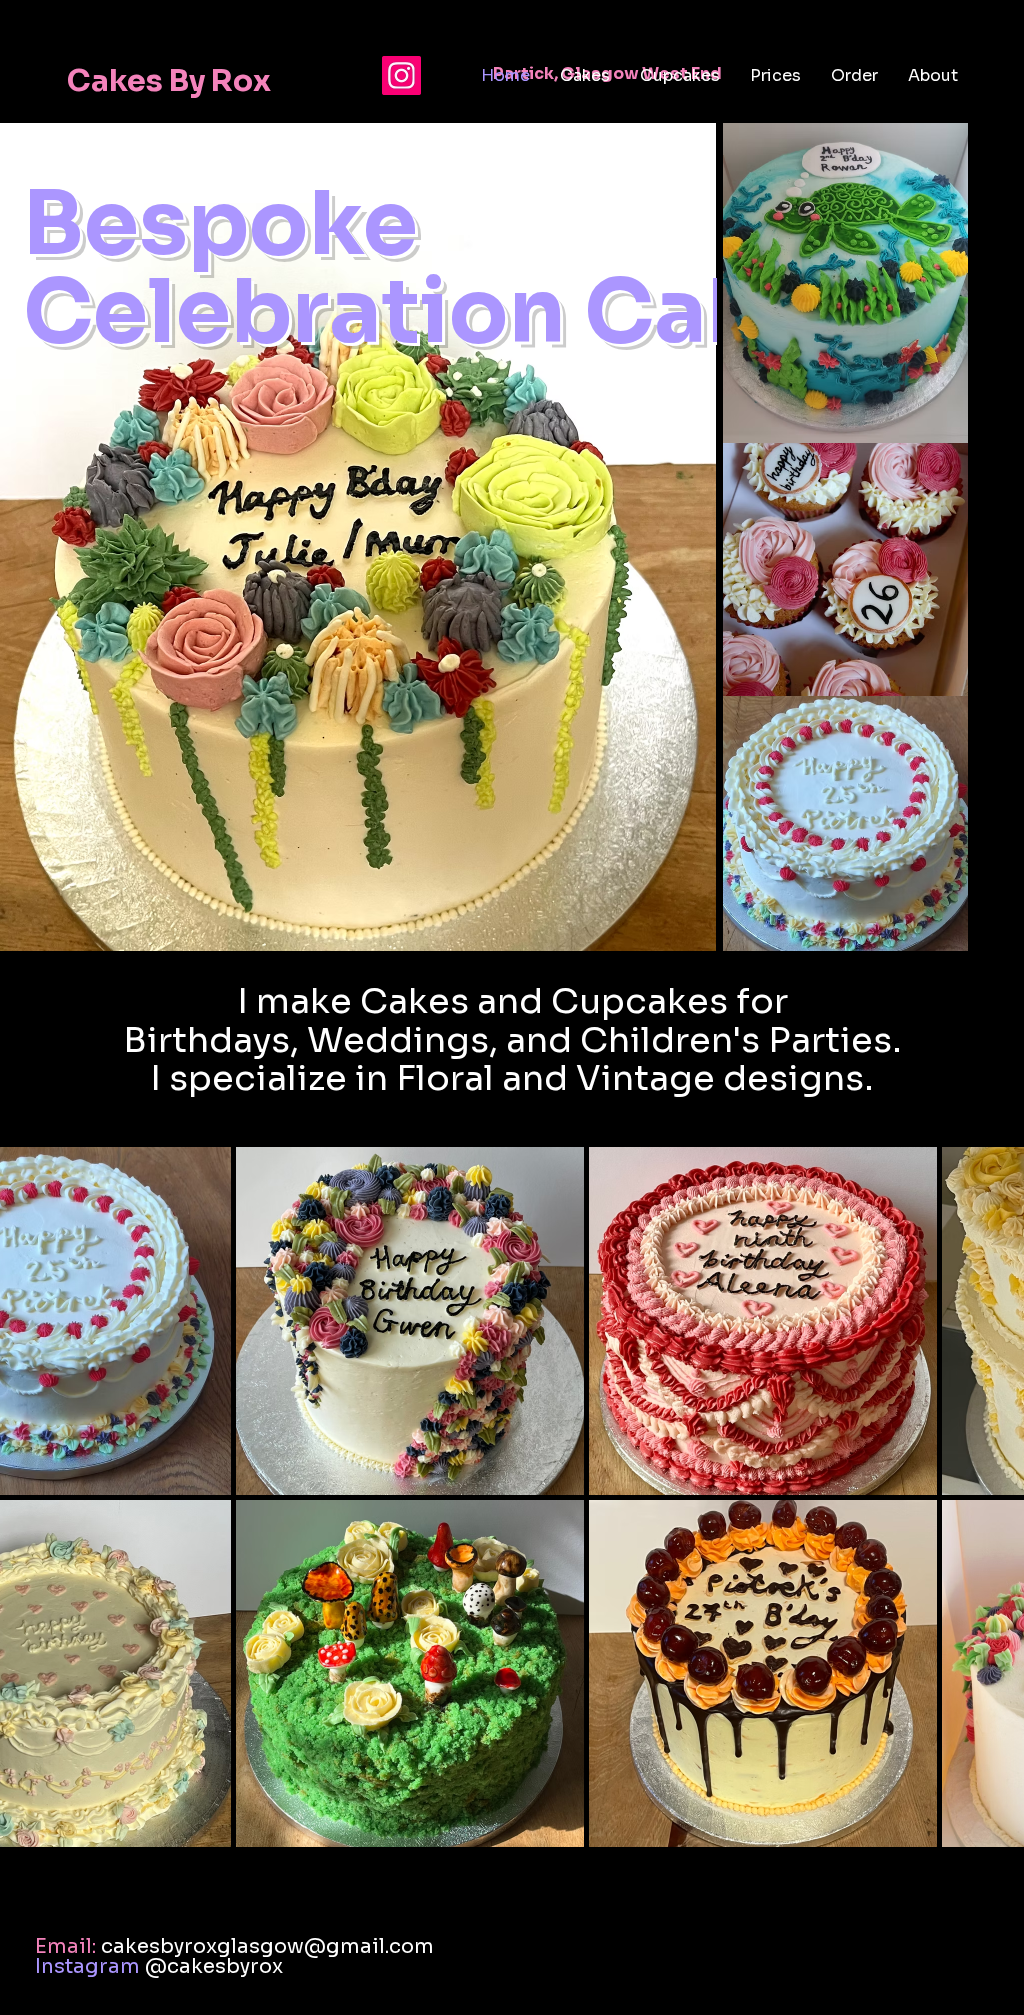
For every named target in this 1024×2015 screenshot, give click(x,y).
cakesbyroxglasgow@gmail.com (267, 1946)
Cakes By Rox (172, 96)
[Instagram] (401, 75)
